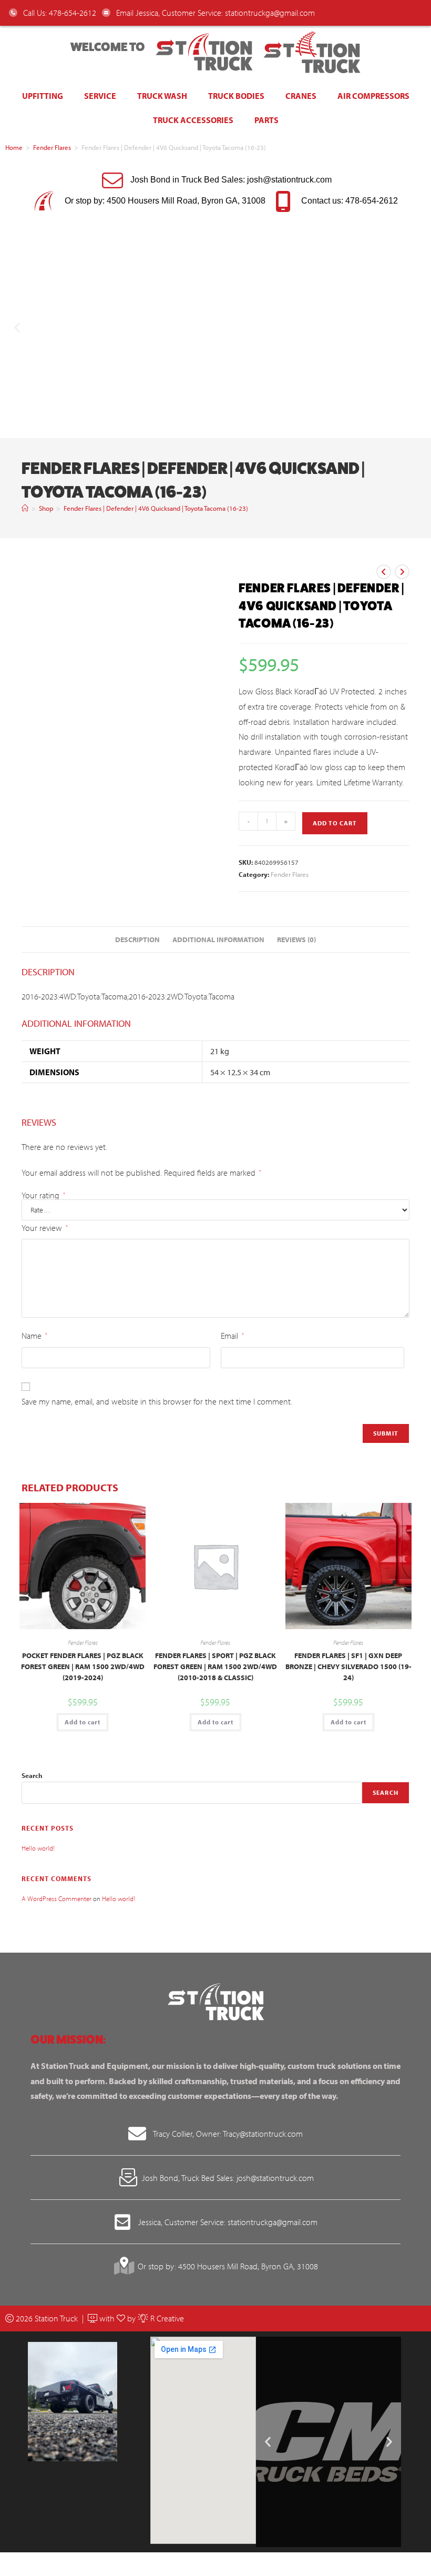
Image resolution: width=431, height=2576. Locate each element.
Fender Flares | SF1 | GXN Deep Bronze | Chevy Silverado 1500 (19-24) (348, 1666)
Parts (266, 120)
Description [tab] (137, 939)
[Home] (25, 508)
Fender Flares (52, 147)
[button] (17, 327)
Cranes (301, 96)
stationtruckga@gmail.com (270, 13)
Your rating (43, 1195)
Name (34, 1336)
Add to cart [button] (83, 1722)
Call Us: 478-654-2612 (59, 13)
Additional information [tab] (218, 939)
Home (14, 147)
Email (232, 1336)
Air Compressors (373, 96)
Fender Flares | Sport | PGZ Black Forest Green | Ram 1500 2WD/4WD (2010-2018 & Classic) (215, 1666)
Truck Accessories (193, 120)
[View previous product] (384, 572)
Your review (45, 1228)
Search (32, 1775)
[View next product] (402, 572)
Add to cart (335, 823)
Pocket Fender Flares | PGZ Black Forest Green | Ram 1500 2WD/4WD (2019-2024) (83, 1666)
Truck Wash (162, 96)
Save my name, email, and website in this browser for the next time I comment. (157, 1401)
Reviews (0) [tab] (296, 939)
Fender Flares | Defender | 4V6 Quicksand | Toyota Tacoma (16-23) (156, 508)
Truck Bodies (236, 96)
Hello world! (38, 1848)
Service (100, 96)
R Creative (166, 2318)
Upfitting (43, 96)
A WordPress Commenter (57, 1898)
